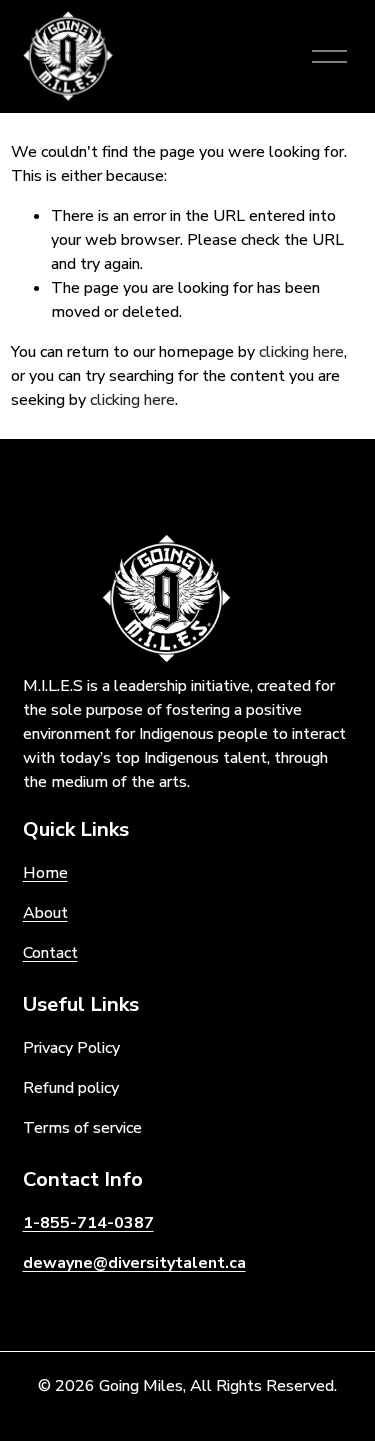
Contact (50, 953)
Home (45, 873)
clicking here (301, 352)
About (45, 913)
